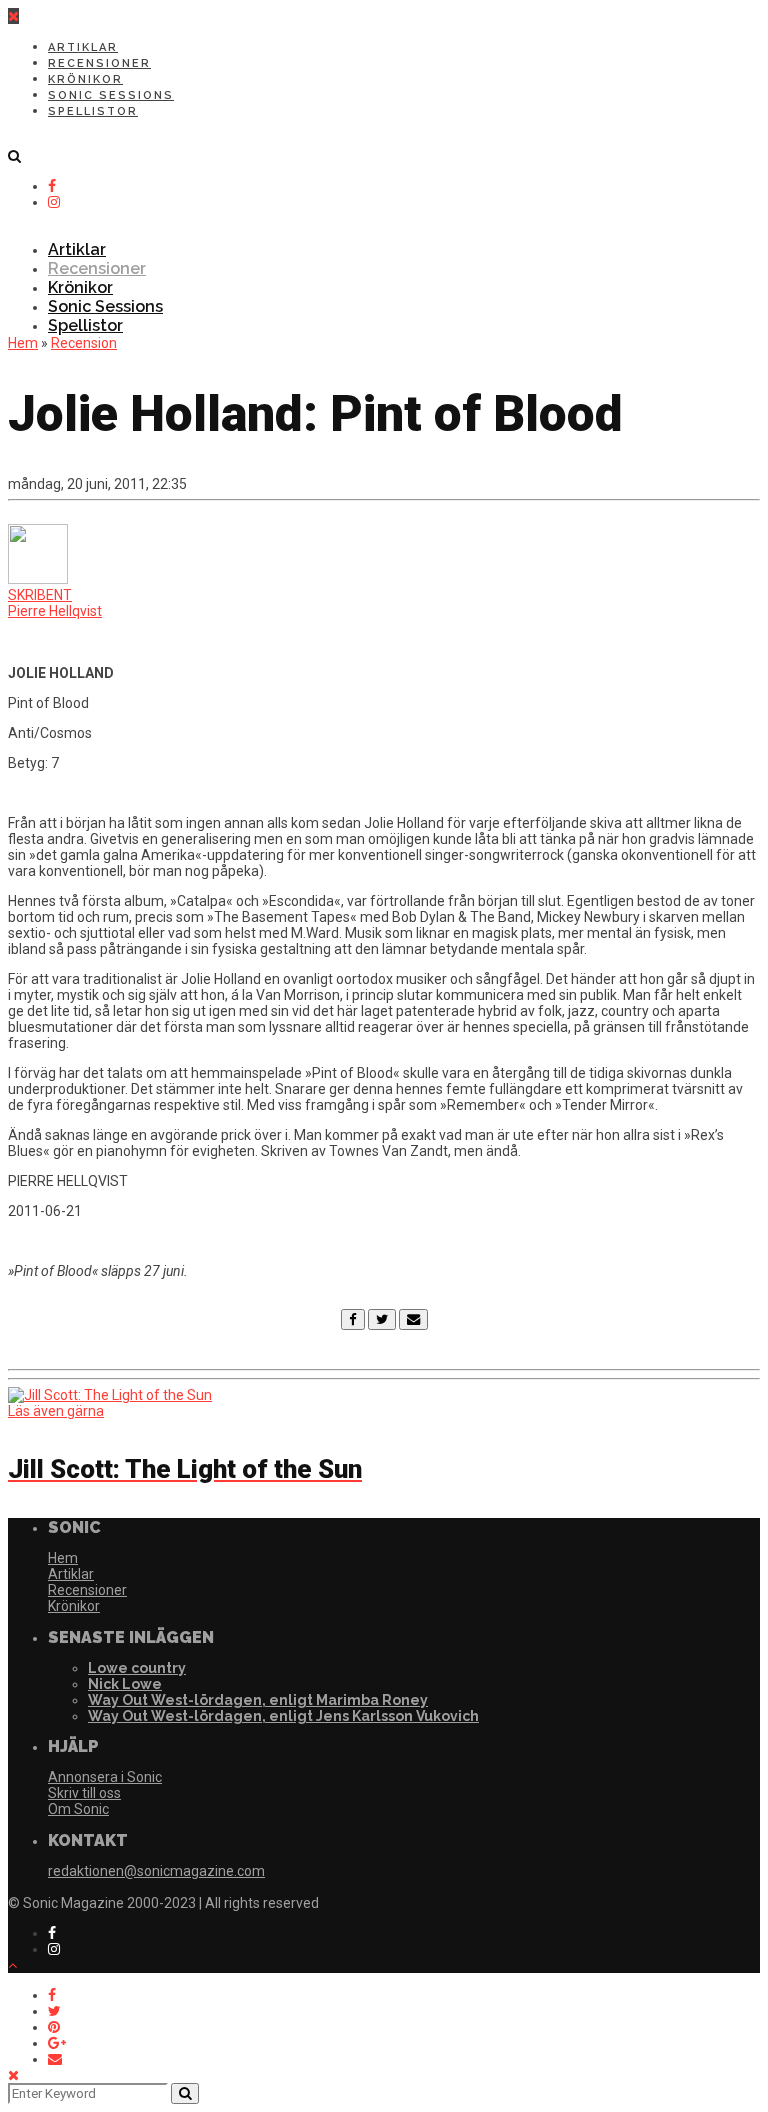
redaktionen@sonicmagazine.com (156, 1871)
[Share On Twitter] (54, 2011)
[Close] (13, 2075)
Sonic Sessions (111, 95)
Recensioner (99, 63)
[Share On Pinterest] (54, 2027)
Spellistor (93, 111)
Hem (23, 343)
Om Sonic (78, 1809)
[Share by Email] (55, 2059)
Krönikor (85, 79)
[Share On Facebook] (52, 1995)
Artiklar (83, 47)
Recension (84, 343)
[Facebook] (353, 1319)
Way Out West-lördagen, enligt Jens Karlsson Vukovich (283, 1716)
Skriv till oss (84, 1793)
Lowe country (137, 1668)
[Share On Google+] (57, 2043)
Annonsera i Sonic (105, 1777)
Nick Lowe (125, 1684)
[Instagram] (54, 202)
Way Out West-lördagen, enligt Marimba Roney (258, 1700)
